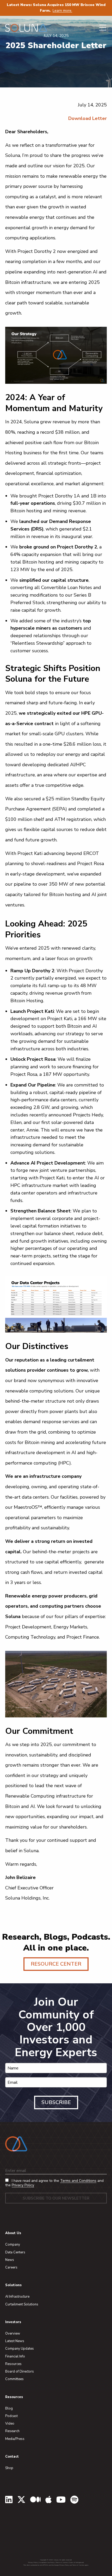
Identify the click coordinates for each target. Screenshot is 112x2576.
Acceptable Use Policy (47, 2562)
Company (13, 2245)
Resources (13, 2364)
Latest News (15, 2341)
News (10, 2260)
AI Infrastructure (17, 2297)
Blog (9, 2408)
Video (10, 2424)
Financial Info (15, 2356)
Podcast (11, 2416)
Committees (14, 2379)
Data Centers (15, 2252)
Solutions (13, 2285)
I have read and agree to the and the (54, 2183)
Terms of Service (62, 2562)
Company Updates (20, 2349)
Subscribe (56, 2102)
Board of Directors (20, 2372)
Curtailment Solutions (22, 2304)
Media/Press (15, 2439)
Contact (12, 2457)
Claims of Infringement (76, 2562)
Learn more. (62, 11)
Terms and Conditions (78, 2181)
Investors (13, 2322)
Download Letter (88, 118)
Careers (11, 2267)
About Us (13, 2233)
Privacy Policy (23, 2185)
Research (12, 2431)
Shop (9, 2468)
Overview (13, 2334)
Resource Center (56, 1964)
